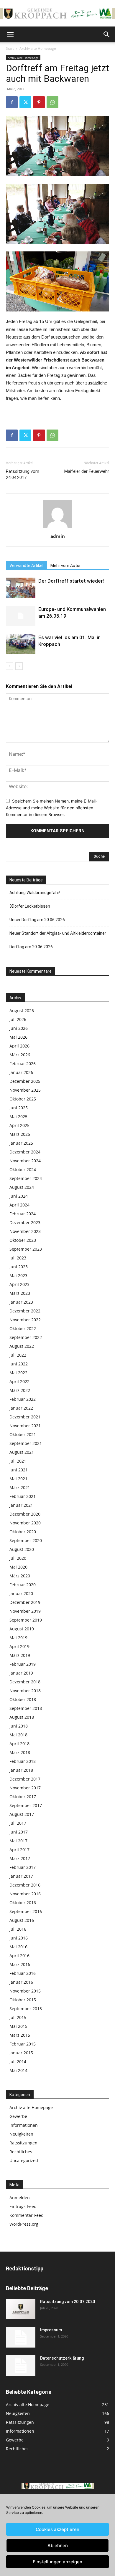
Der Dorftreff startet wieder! (71, 581)
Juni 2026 (19, 1028)
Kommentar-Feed (27, 2215)
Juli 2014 (18, 2062)
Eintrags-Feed (23, 2206)
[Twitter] (25, 102)
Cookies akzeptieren (57, 2529)
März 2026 (20, 1055)
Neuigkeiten (21, 2134)
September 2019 (26, 1620)
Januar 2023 (21, 1302)
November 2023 (25, 1231)
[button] (10, 34)
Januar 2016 (21, 1982)
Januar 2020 (21, 1593)
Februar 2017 (23, 1867)
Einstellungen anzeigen (57, 2562)
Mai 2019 (18, 1638)
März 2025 (20, 1134)
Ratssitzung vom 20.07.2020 (68, 2302)
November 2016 (25, 1894)
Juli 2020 (18, 1558)
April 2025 (19, 1125)
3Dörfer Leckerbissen (30, 906)
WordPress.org (24, 2224)
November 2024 (25, 1161)
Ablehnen (58, 2546)
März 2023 (20, 1293)
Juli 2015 (18, 2017)
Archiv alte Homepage (38, 48)
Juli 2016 (18, 1929)
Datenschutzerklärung (62, 2358)
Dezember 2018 (25, 1682)
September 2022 (26, 1337)
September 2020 (26, 1540)
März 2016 (20, 1964)
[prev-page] (10, 666)
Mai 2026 (18, 1037)
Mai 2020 (18, 1567)
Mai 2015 (18, 2026)
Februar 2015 (23, 2044)
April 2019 (19, 1646)
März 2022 (20, 1390)
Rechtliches (21, 2152)
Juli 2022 (18, 1355)
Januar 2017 (21, 1876)
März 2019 (20, 1655)
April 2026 (19, 1046)
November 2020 (25, 1523)
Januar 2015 (21, 2053)
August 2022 (22, 1346)
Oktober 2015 (23, 2000)
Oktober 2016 (23, 1903)
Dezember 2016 (25, 1885)
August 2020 (22, 1549)
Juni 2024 (19, 1196)
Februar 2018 (23, 1761)
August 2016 (22, 1920)
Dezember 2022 (25, 1311)
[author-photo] (57, 528)
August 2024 (22, 1187)
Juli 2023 (18, 1258)
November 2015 (25, 1991)
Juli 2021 (18, 1461)
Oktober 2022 (23, 1328)
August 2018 (22, 1717)
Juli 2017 (18, 1823)
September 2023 (26, 1249)
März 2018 (20, 1752)
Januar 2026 (21, 1072)
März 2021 (20, 1487)
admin (58, 536)
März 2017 (20, 1858)
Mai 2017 (18, 1841)
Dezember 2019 (25, 1602)
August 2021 (22, 1452)
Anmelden (20, 2198)
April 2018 (19, 1744)
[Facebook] (12, 102)
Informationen (24, 2125)
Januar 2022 (21, 1408)
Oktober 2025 (23, 1099)
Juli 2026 (18, 1019)
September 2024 (26, 1178)
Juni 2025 (19, 1108)
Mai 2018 (18, 1735)
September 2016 (26, 1911)
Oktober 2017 (23, 1797)
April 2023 (19, 1284)
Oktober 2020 (23, 1532)
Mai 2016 (18, 1947)
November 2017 (25, 1788)
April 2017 (19, 1850)
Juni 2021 (19, 1470)
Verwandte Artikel (26, 566)
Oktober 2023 (23, 1240)
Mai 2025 (18, 1117)
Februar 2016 (23, 1973)
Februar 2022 (23, 1399)
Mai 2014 (18, 2070)
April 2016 (19, 1956)
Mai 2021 (18, 1479)
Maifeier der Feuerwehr (87, 471)
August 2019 (22, 1629)
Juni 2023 (19, 1267)
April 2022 (19, 1381)
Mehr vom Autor (66, 566)
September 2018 (26, 1708)
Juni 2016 (19, 1938)
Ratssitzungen (23, 2143)
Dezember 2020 (25, 1514)
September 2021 (26, 1443)
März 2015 (20, 2035)
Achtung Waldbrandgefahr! (35, 893)
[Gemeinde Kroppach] (57, 13)
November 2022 (25, 1320)
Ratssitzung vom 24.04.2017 (23, 474)
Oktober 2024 (23, 1170)
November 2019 (25, 1611)
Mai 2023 (18, 1275)
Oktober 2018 (23, 1699)
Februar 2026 (23, 1064)
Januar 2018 (21, 1770)
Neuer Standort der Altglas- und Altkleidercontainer (58, 933)
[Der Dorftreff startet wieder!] (21, 588)
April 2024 (19, 1205)
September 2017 (26, 1805)
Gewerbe (18, 2116)
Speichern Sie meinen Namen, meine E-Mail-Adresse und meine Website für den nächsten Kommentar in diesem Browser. (52, 808)
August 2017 (22, 1814)
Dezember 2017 (25, 1779)
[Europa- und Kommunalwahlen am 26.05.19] (21, 616)
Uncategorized (24, 2160)
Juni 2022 (19, 1364)
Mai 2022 (18, 1373)
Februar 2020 (23, 1585)
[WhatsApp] (52, 102)
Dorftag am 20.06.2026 (31, 947)
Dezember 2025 (25, 1081)
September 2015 (26, 2009)
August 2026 (22, 1011)
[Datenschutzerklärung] (21, 2366)
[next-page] (19, 666)
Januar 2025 (21, 1143)
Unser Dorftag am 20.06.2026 (37, 920)
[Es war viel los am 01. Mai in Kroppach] (21, 644)
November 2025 (25, 1090)
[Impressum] (21, 2337)
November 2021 (25, 1426)
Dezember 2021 (25, 1417)
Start (10, 48)
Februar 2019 (23, 1664)
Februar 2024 (23, 1214)
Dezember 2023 (25, 1222)
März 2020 (20, 1576)
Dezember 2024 (25, 1152)
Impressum (51, 2330)
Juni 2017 (19, 1832)
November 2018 (25, 1691)
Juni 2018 (19, 1726)
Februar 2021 (23, 1496)
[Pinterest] (39, 102)
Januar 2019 (21, 1673)
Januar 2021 (21, 1505)
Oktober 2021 (23, 1434)
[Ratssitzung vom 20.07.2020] (21, 2309)
